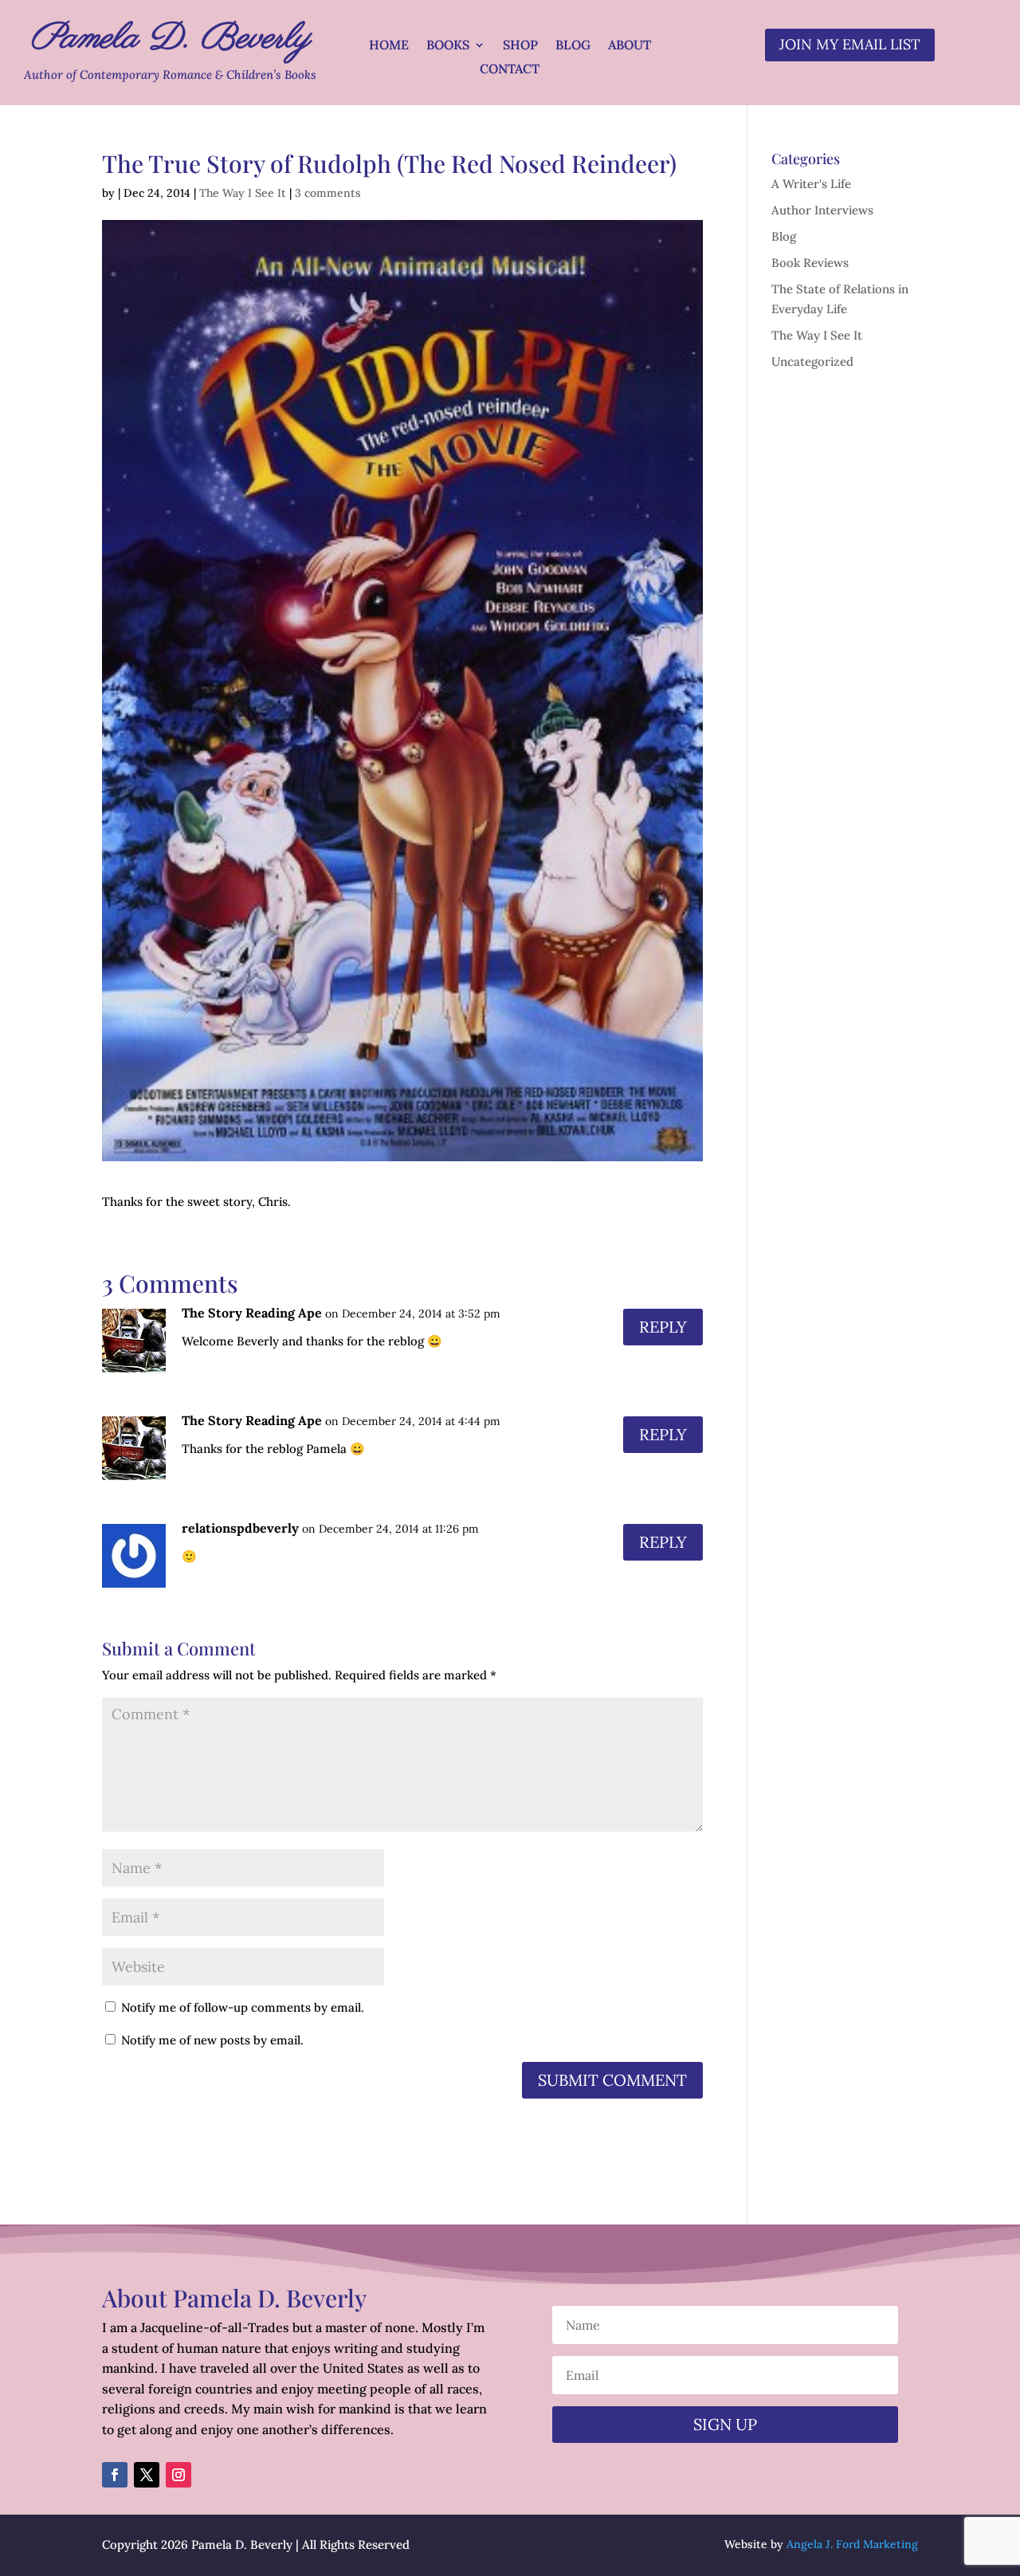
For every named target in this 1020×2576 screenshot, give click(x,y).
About (630, 46)
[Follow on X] (147, 2475)
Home (389, 46)
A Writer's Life (811, 184)
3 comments (328, 193)
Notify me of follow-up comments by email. (243, 2007)
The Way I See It (243, 193)
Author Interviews (822, 210)
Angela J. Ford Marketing (852, 2544)
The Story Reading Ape (252, 1313)
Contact (510, 70)
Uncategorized (812, 361)
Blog (573, 46)
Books (448, 46)
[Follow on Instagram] (178, 2475)
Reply (663, 1327)
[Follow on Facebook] (115, 2475)
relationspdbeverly (240, 1528)
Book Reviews (810, 263)
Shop (520, 46)
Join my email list (850, 44)
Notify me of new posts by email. (212, 2040)
